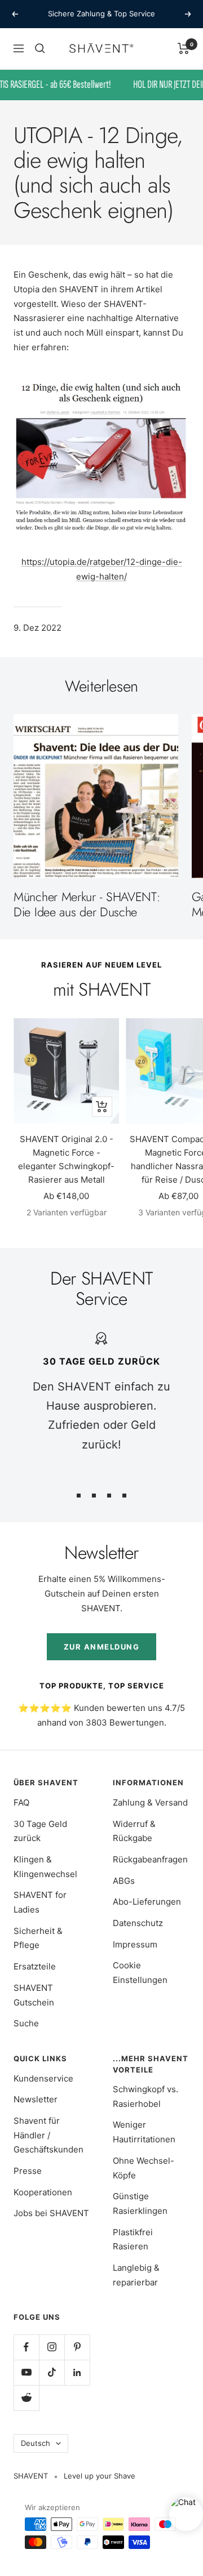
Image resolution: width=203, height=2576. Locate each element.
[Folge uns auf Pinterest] (77, 2347)
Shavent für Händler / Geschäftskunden (48, 2135)
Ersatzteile (35, 1966)
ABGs (124, 1881)
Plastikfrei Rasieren (133, 2239)
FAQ (21, 1802)
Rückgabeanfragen (150, 1859)
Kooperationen (43, 2192)
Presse (28, 2171)
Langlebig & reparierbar (136, 2275)
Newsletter (36, 2099)
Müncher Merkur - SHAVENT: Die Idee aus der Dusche (87, 904)
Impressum (135, 1944)
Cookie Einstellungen (140, 1973)
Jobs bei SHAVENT (51, 2213)
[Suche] (40, 48)
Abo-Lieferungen (147, 1902)
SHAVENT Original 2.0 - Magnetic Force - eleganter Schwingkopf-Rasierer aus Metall (66, 1159)
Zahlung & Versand (150, 1802)
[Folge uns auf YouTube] (26, 2372)
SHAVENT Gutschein (34, 1995)
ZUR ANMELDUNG (102, 1647)
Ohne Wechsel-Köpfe (144, 2168)
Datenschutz (138, 1923)
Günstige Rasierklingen (140, 2203)
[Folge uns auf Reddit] (26, 2398)
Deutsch (36, 2443)
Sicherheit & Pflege (38, 1938)
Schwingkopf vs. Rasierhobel (145, 2096)
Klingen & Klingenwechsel (45, 1867)
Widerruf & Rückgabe (134, 1831)
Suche (26, 2023)
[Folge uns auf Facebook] (26, 2347)
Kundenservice (43, 2078)
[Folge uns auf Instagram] (52, 2347)
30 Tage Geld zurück (40, 1831)
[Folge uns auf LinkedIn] (77, 2372)
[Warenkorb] (184, 48)
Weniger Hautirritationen (144, 2132)
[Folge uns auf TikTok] (52, 2372)
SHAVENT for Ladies (40, 1902)
